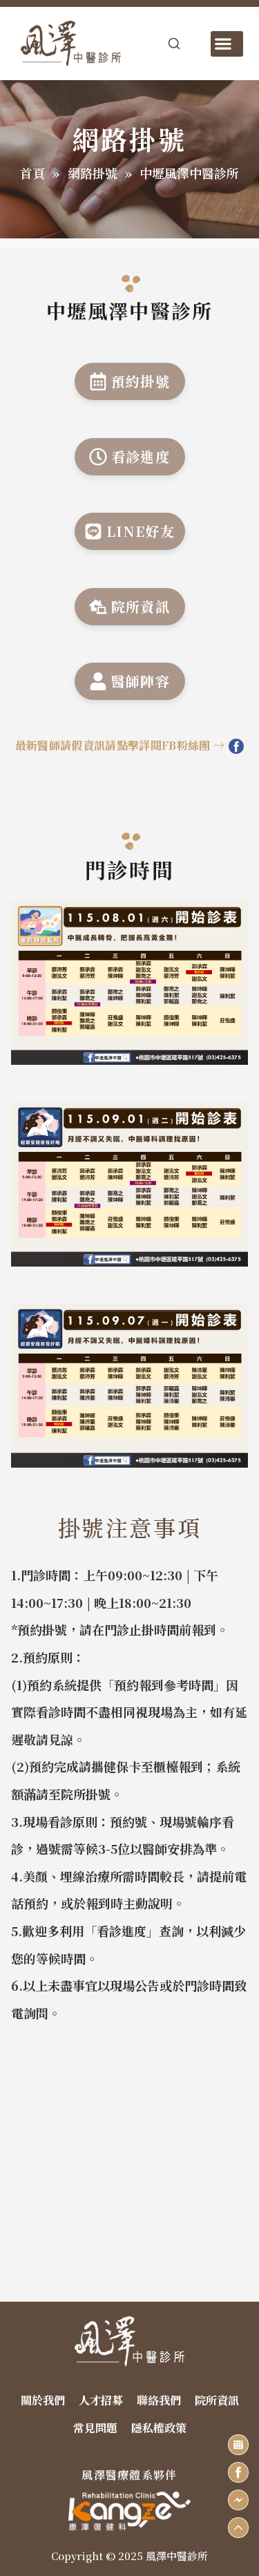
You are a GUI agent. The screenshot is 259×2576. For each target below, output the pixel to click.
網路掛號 (93, 173)
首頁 (32, 173)
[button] (227, 44)
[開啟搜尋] (174, 44)
